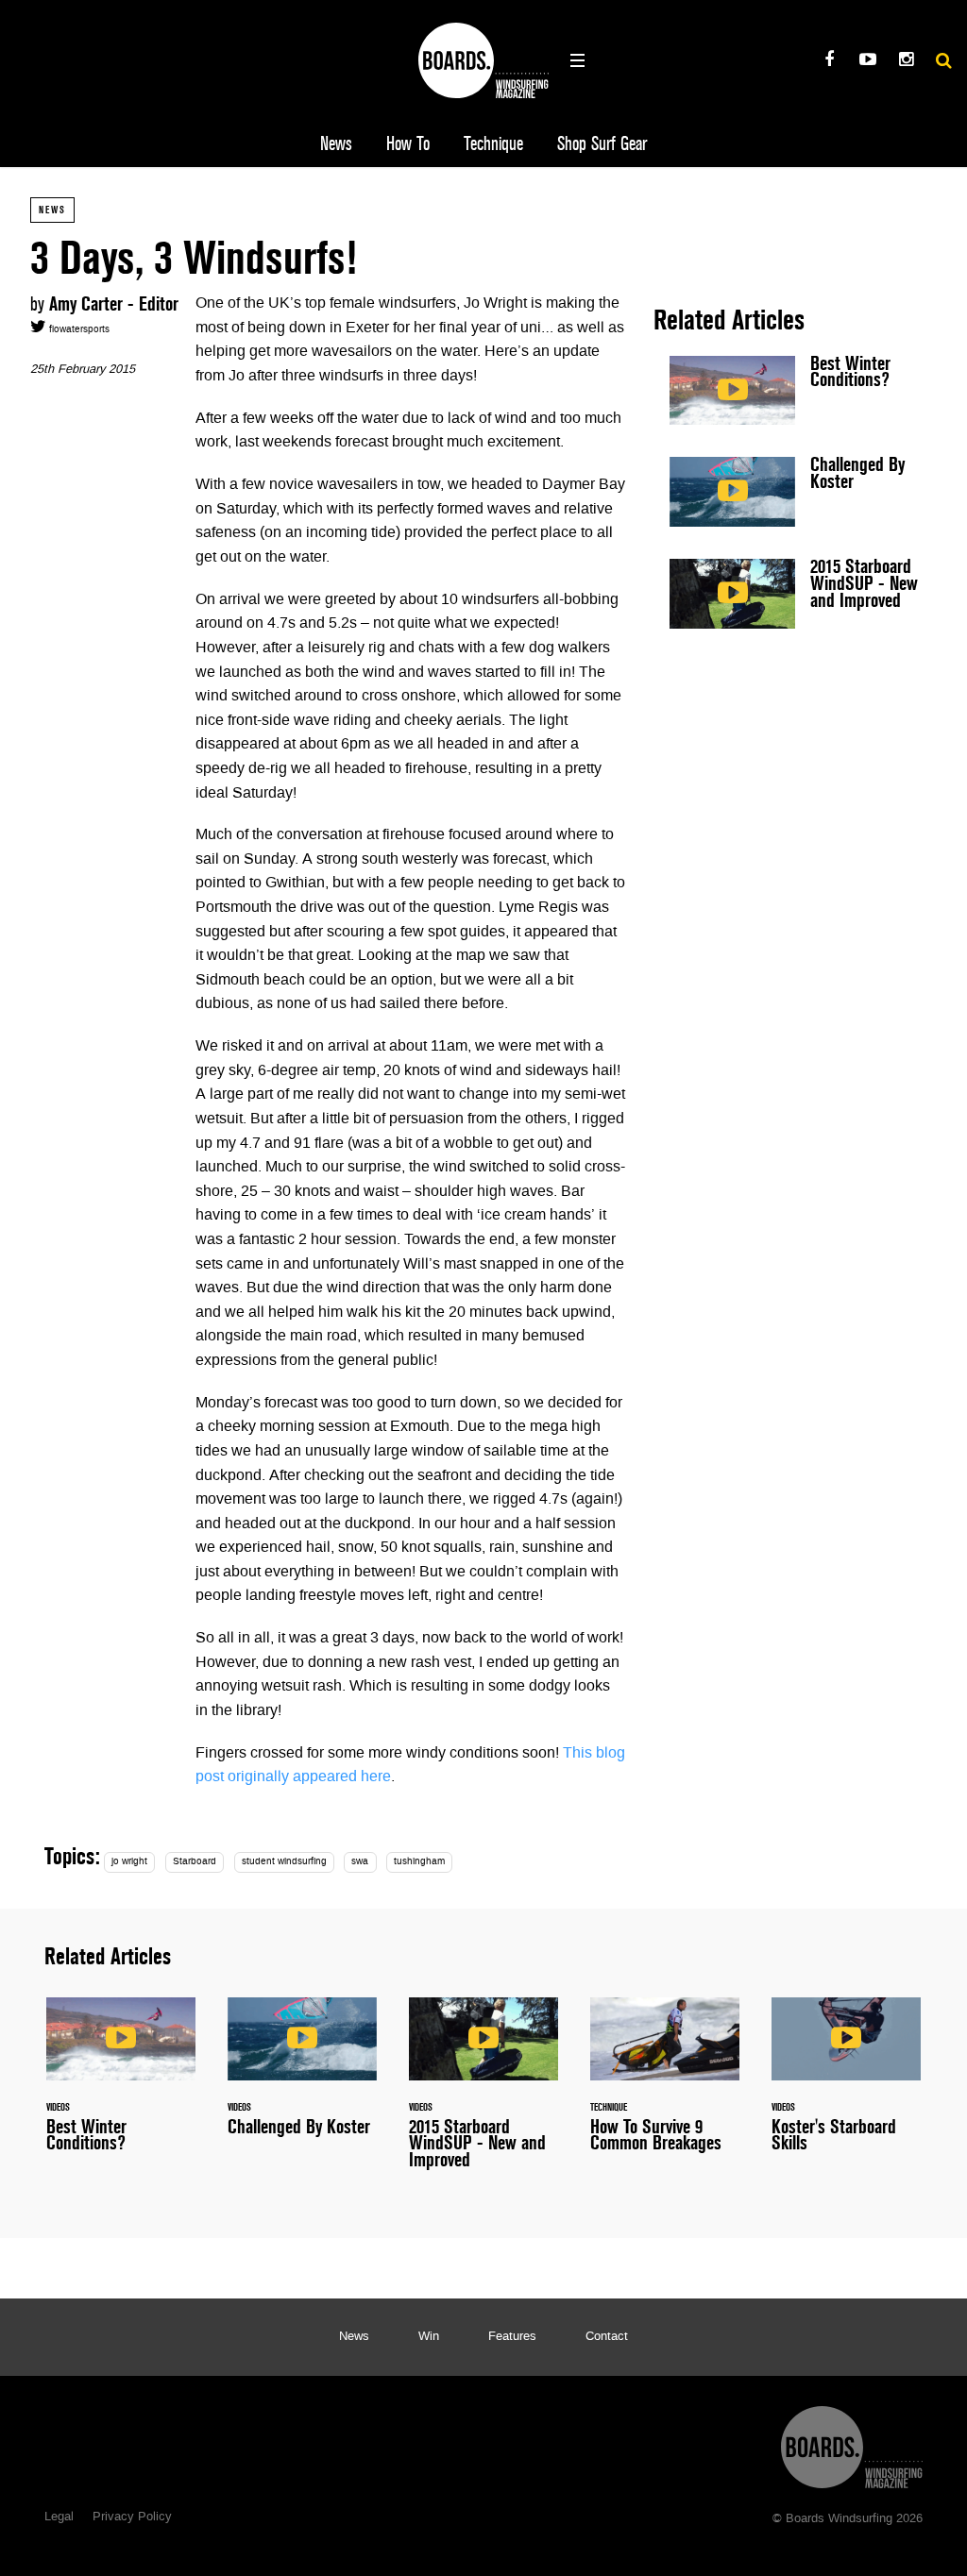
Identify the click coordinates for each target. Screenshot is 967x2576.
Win (429, 2337)
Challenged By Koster (795, 492)
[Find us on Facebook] (829, 62)
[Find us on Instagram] (906, 62)
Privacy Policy (132, 2517)
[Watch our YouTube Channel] (867, 62)
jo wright (129, 1862)
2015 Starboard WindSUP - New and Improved (795, 594)
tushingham (419, 1862)
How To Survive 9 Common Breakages (665, 2086)
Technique (493, 144)
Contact (607, 2337)
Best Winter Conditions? (795, 391)
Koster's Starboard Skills (846, 2086)
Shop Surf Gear (602, 144)
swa (360, 1862)
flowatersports (78, 330)
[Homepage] (852, 2442)
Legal (59, 2517)
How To (408, 144)
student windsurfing (284, 1862)
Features (512, 2337)
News (336, 144)
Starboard (195, 1862)
